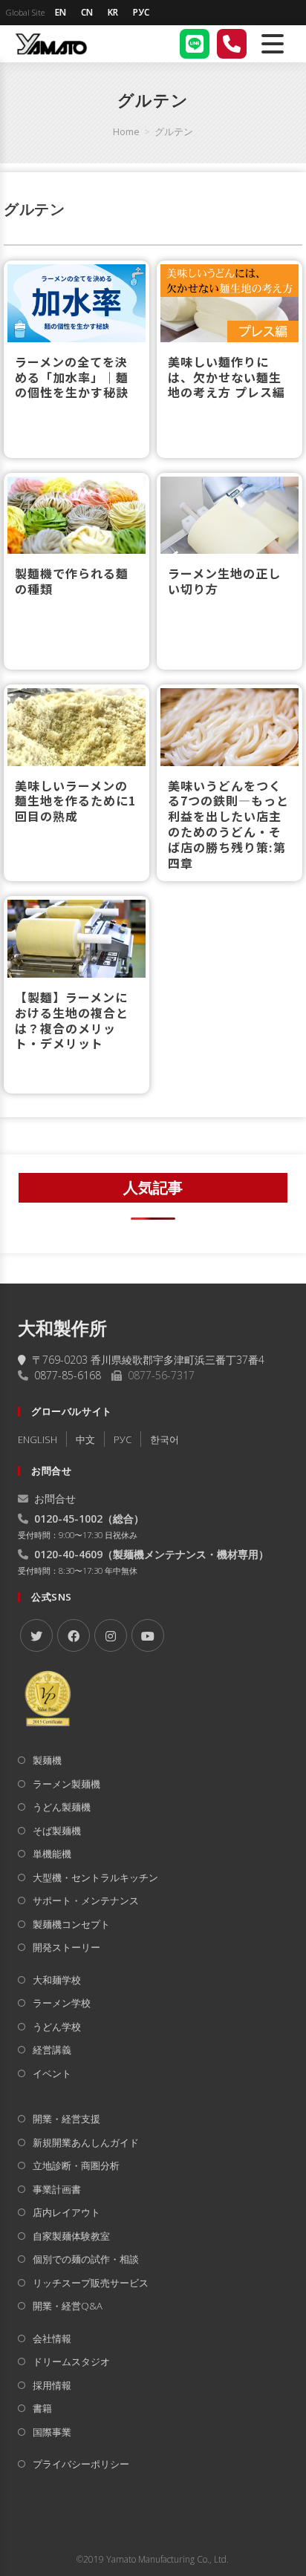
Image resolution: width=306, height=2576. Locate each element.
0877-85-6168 (68, 1375)
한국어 (165, 1439)
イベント (52, 2073)
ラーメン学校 (62, 2003)
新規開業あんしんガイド (86, 2142)
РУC (123, 1439)
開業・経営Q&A (68, 2306)
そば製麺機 (57, 1831)
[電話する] (232, 44)
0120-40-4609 (68, 1554)
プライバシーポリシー (81, 2464)
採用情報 (52, 2385)
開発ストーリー (66, 1947)
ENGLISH (38, 1439)
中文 (85, 1439)
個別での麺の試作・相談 (86, 2259)
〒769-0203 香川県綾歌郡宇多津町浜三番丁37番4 (148, 1360)
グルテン (174, 131)
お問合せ (55, 1498)
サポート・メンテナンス (86, 1900)
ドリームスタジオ (71, 2361)
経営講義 (52, 2050)
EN (61, 12)
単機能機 (52, 1854)
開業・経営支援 (66, 2119)
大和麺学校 (57, 1980)
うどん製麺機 (62, 1807)
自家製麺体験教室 (71, 2236)
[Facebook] (74, 1635)
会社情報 (52, 2338)
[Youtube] (148, 1635)
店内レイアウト (66, 2212)
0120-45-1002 (68, 1519)
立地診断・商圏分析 (76, 2165)
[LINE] (195, 44)
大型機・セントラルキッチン (95, 1877)
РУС (141, 12)
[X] (36, 1635)
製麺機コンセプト (71, 1924)
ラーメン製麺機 (66, 1784)
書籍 (42, 2408)
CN (87, 12)
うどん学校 (57, 2027)
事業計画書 (57, 2189)
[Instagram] (111, 1635)
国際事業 (52, 2432)
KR (113, 12)
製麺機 (47, 1760)
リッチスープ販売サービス (91, 2283)
